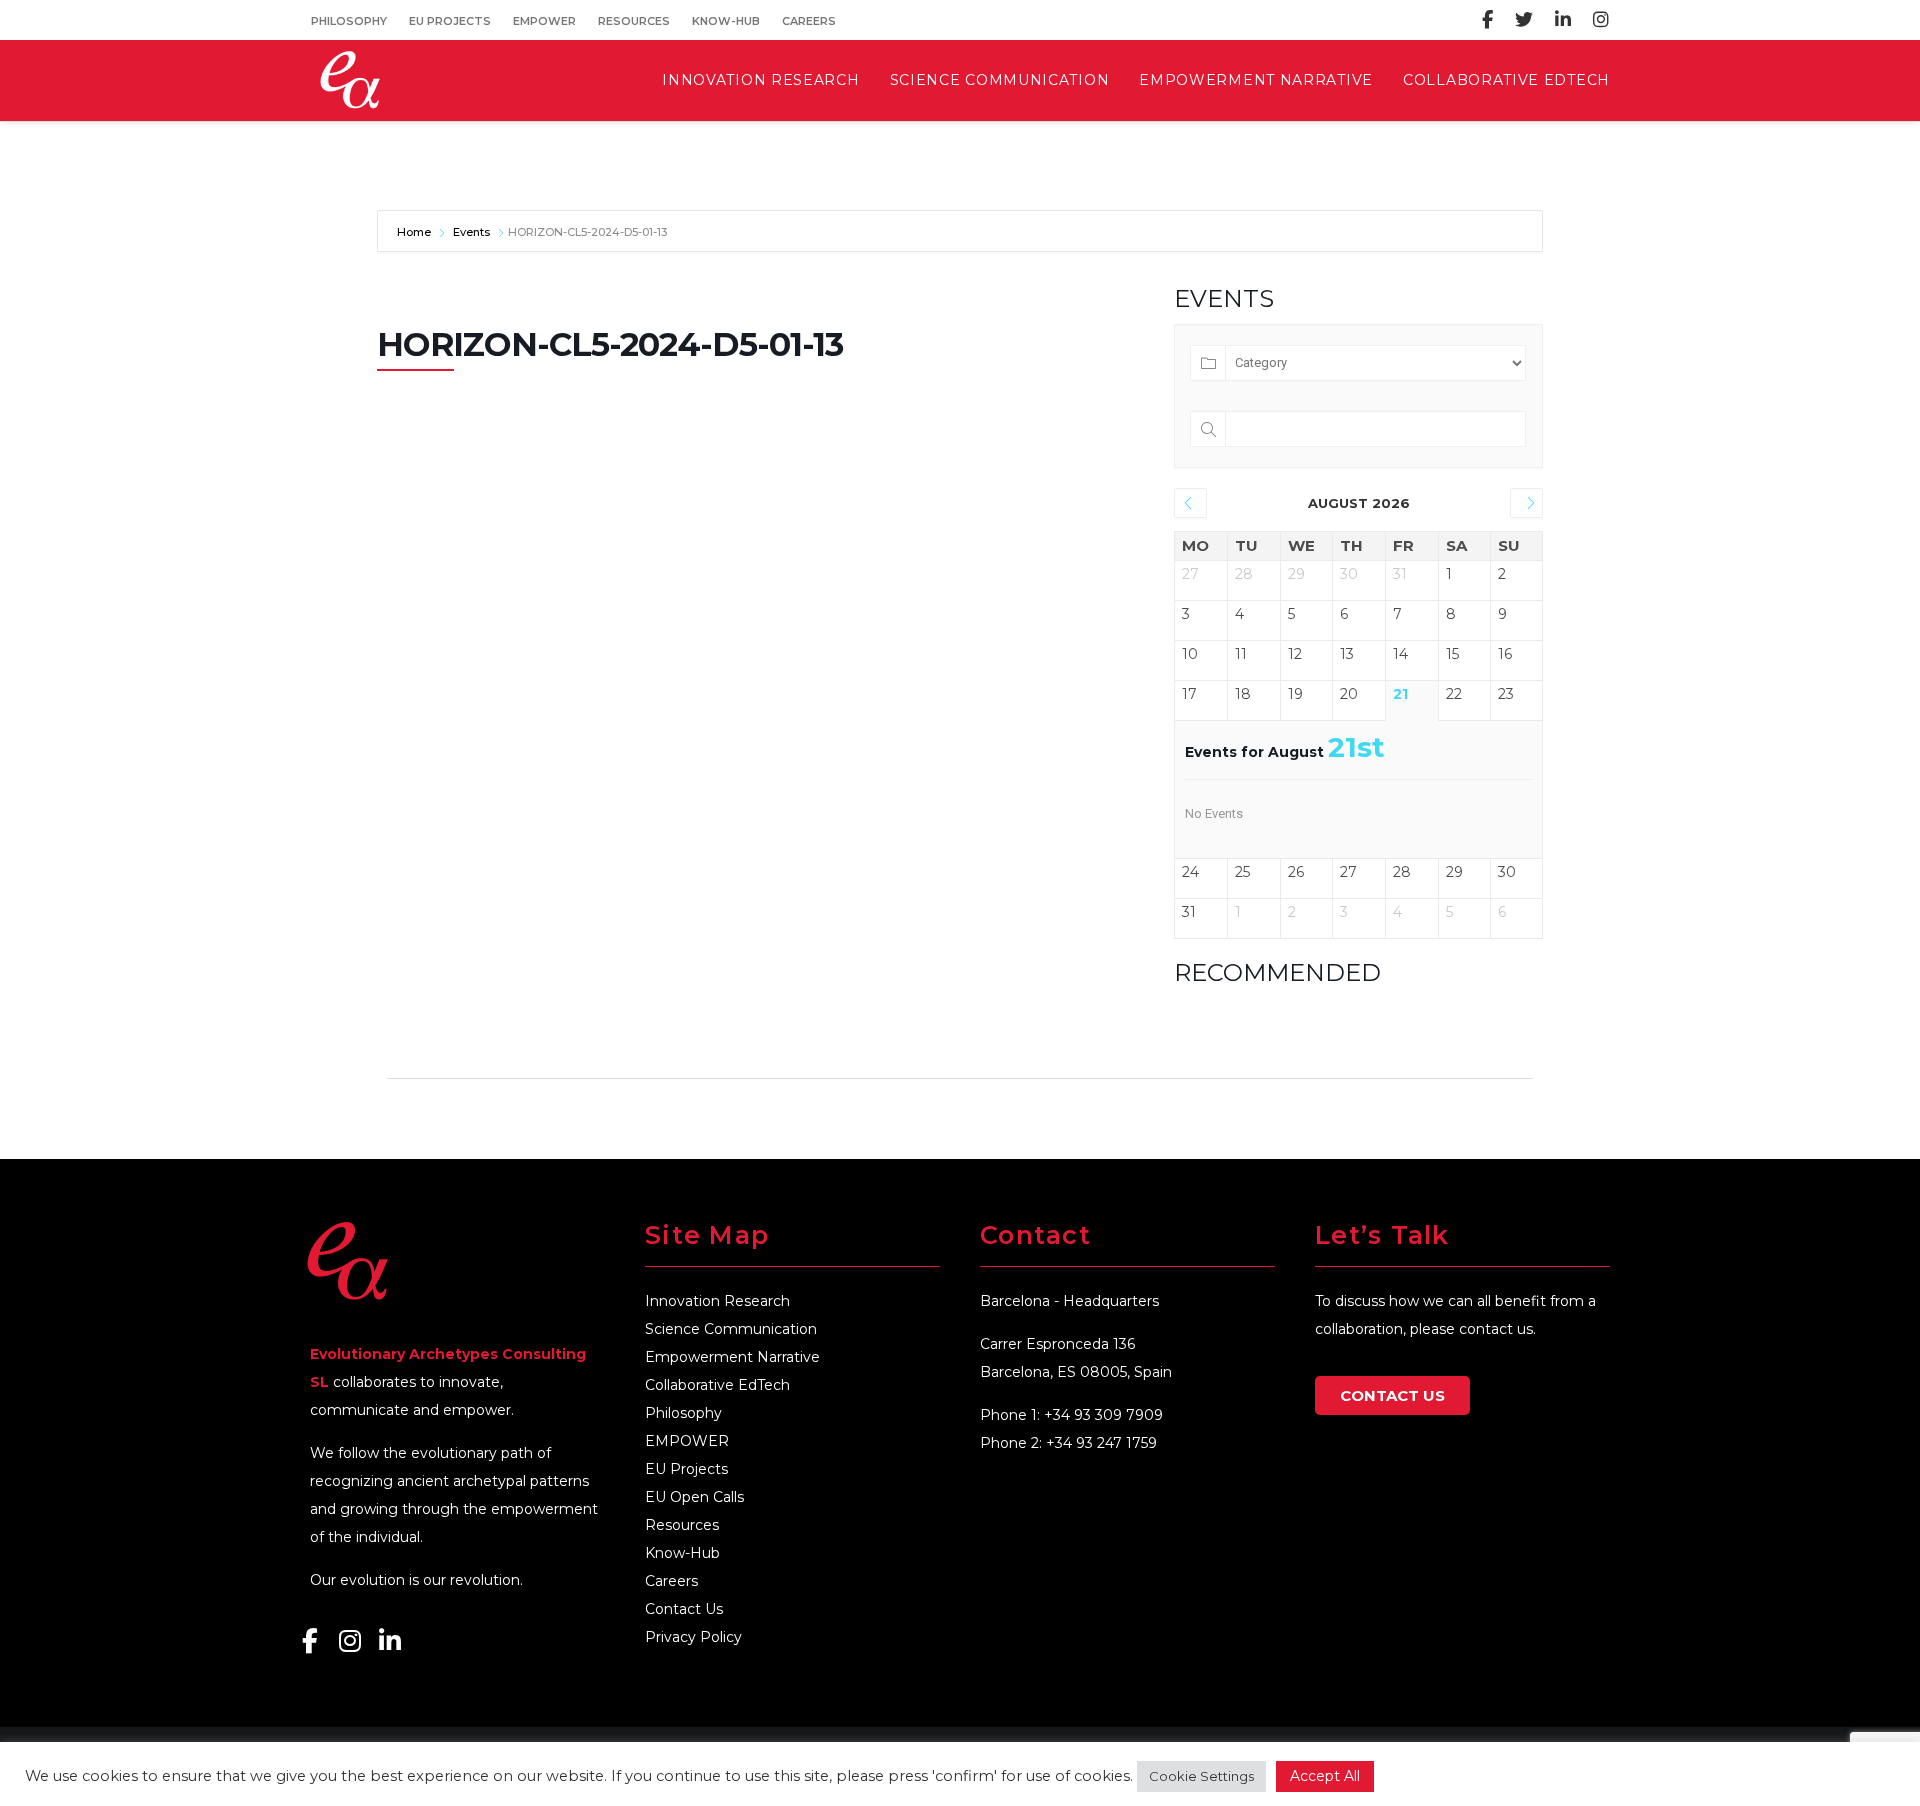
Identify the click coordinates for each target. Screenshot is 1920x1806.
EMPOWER (544, 21)
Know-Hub (726, 21)
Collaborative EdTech (717, 1385)
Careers (809, 21)
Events (471, 232)
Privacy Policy (693, 1637)
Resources (634, 21)
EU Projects (450, 21)
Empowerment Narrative (732, 1357)
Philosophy (349, 21)
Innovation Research (717, 1301)
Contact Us (684, 1609)
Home (415, 232)
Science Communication (731, 1329)
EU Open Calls (694, 1497)
